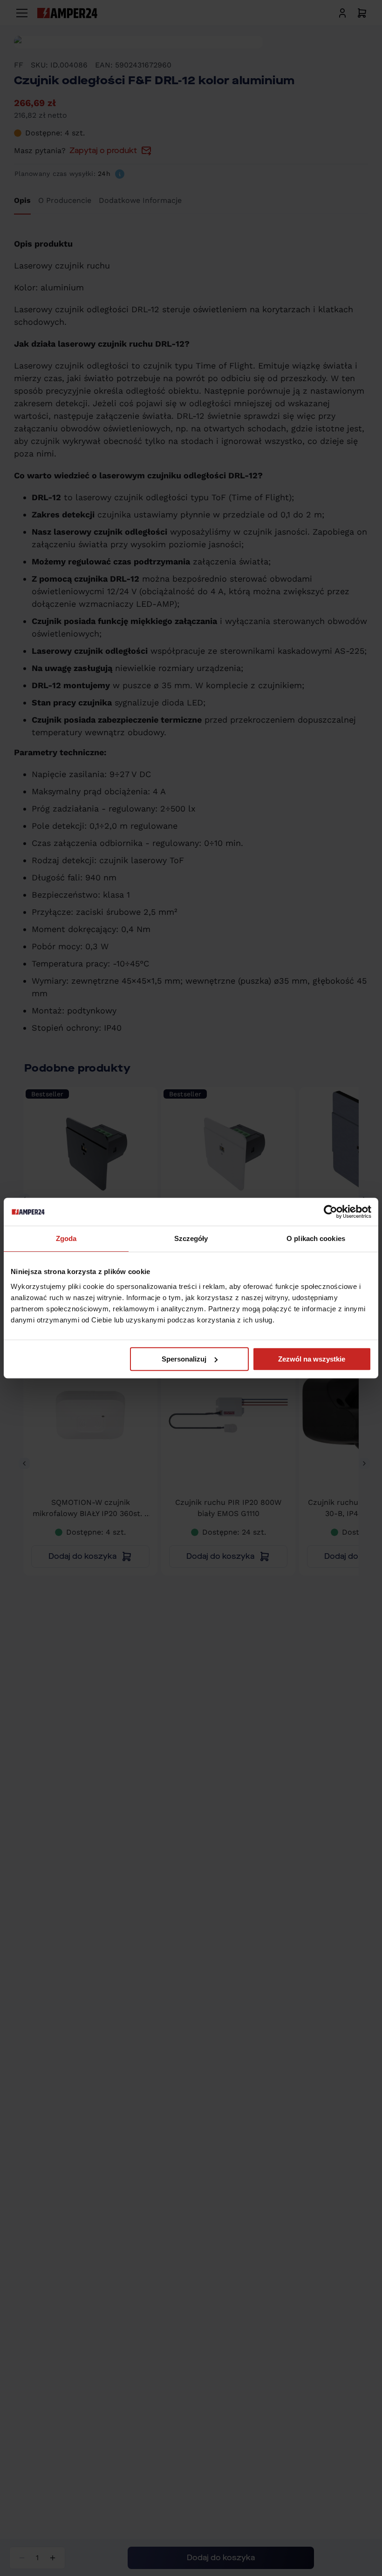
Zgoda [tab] (66, 1238)
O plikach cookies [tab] (316, 1238)
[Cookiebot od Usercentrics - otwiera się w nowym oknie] (331, 1212)
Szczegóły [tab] (191, 1238)
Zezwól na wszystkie (312, 1359)
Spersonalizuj (184, 1359)
